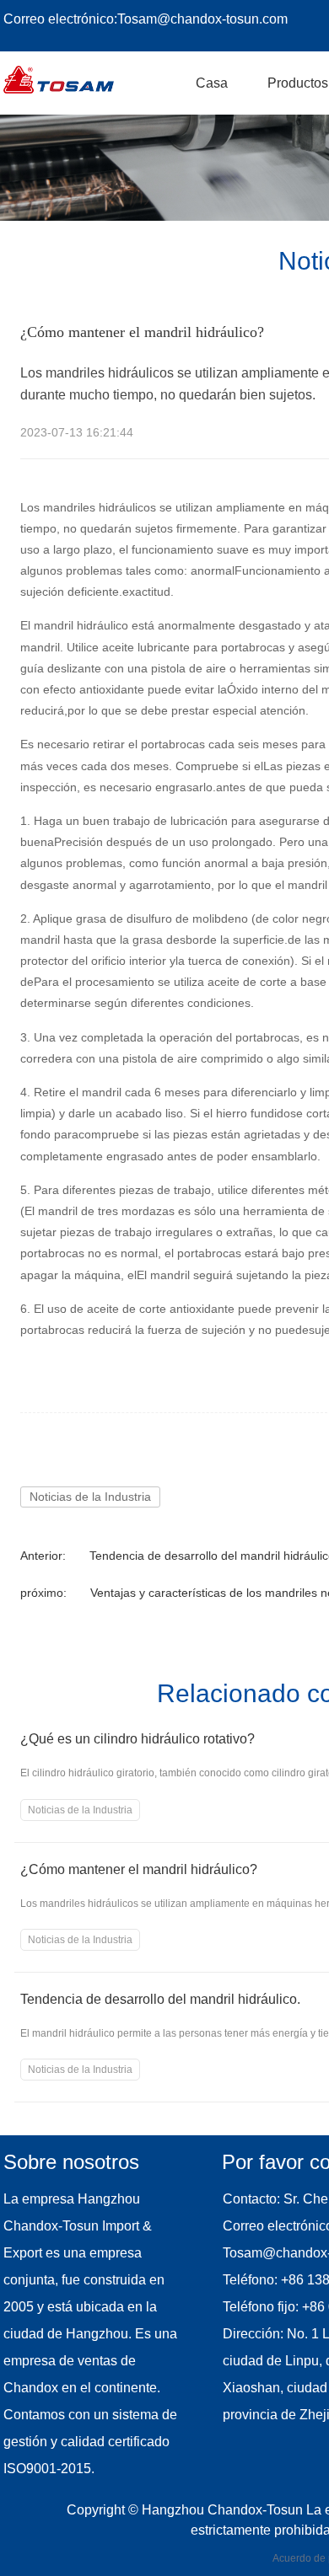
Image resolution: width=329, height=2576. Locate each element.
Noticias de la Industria (90, 1497)
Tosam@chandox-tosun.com (202, 19)
